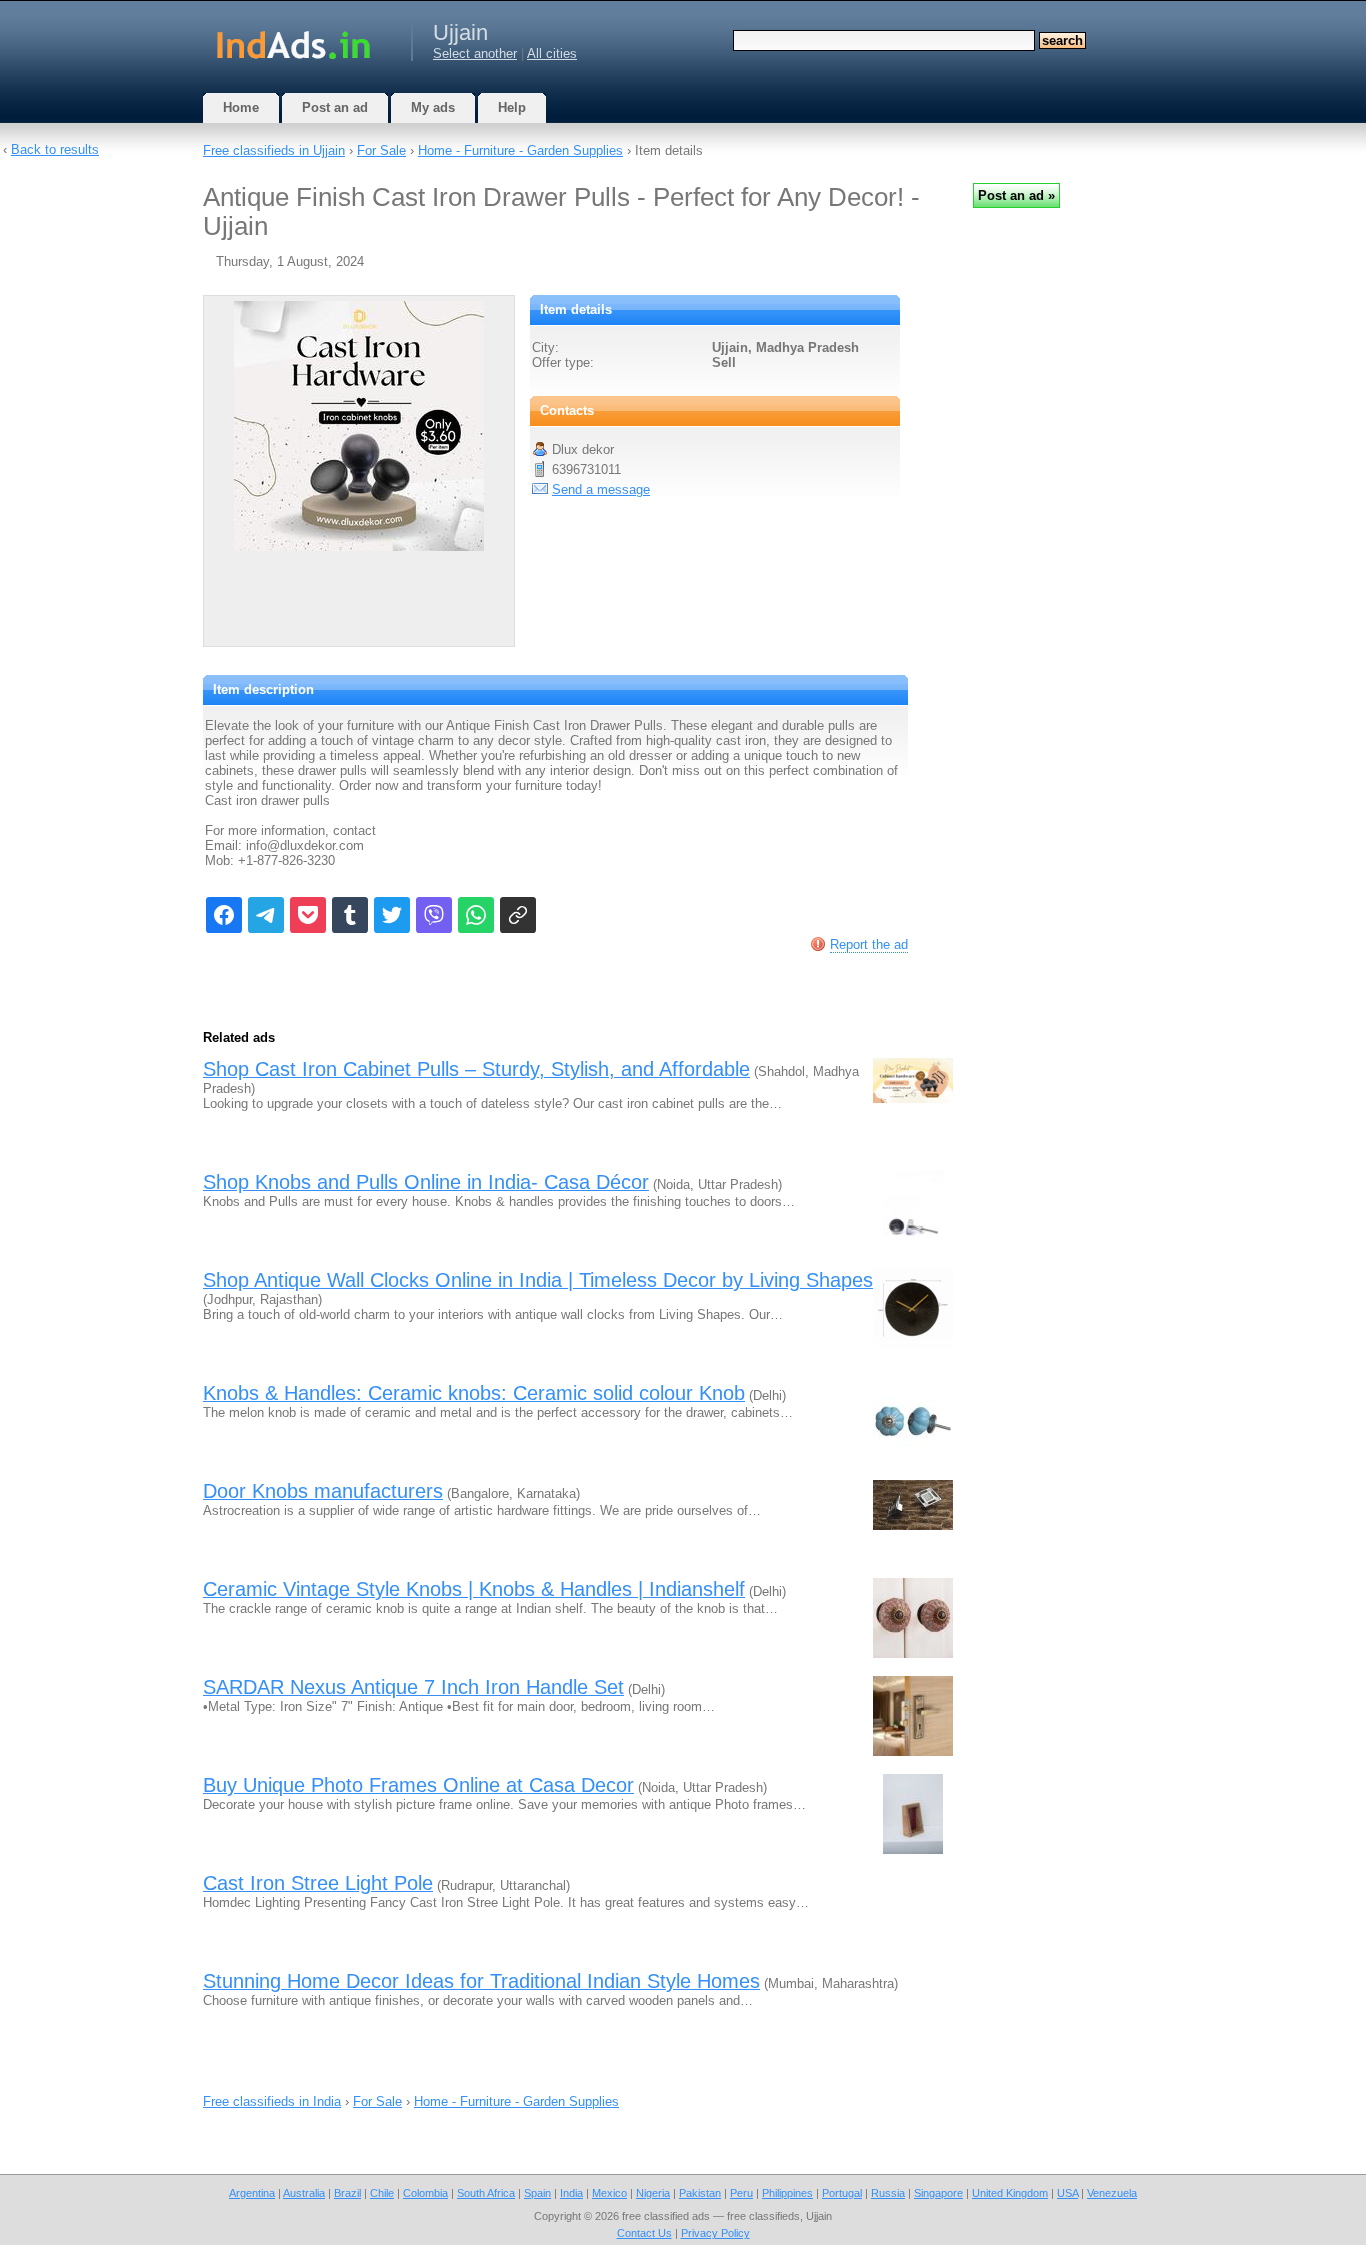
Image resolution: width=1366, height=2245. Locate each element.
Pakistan (700, 2193)
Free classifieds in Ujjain (274, 150)
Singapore (938, 2193)
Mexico (609, 2193)
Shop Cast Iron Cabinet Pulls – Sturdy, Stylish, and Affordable (476, 1069)
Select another (475, 53)
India (571, 2193)
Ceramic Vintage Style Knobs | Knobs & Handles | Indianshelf (474, 1589)
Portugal (842, 2193)
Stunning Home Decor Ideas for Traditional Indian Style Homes (481, 1981)
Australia (304, 2193)
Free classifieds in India (272, 2101)
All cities (552, 53)
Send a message (601, 489)
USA (1067, 2193)
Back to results (55, 149)
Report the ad (869, 944)
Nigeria (653, 2193)
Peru (741, 2193)
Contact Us (644, 2233)
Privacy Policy (715, 2233)
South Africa (486, 2193)
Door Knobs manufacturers (323, 1491)
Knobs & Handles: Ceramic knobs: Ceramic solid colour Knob (474, 1393)
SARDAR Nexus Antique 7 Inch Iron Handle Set (413, 1687)
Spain (537, 2193)
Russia (888, 2193)
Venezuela (1112, 2193)
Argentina (252, 2193)
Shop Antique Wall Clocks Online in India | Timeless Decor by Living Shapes (538, 1280)
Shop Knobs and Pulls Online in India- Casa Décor (426, 1182)
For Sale (381, 150)
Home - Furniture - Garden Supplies (520, 150)
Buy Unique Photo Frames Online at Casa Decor (418, 1785)
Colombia (425, 2193)
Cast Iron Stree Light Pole (318, 1883)
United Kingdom (1010, 2193)
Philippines (787, 2193)
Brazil (347, 2193)
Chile (382, 2193)
